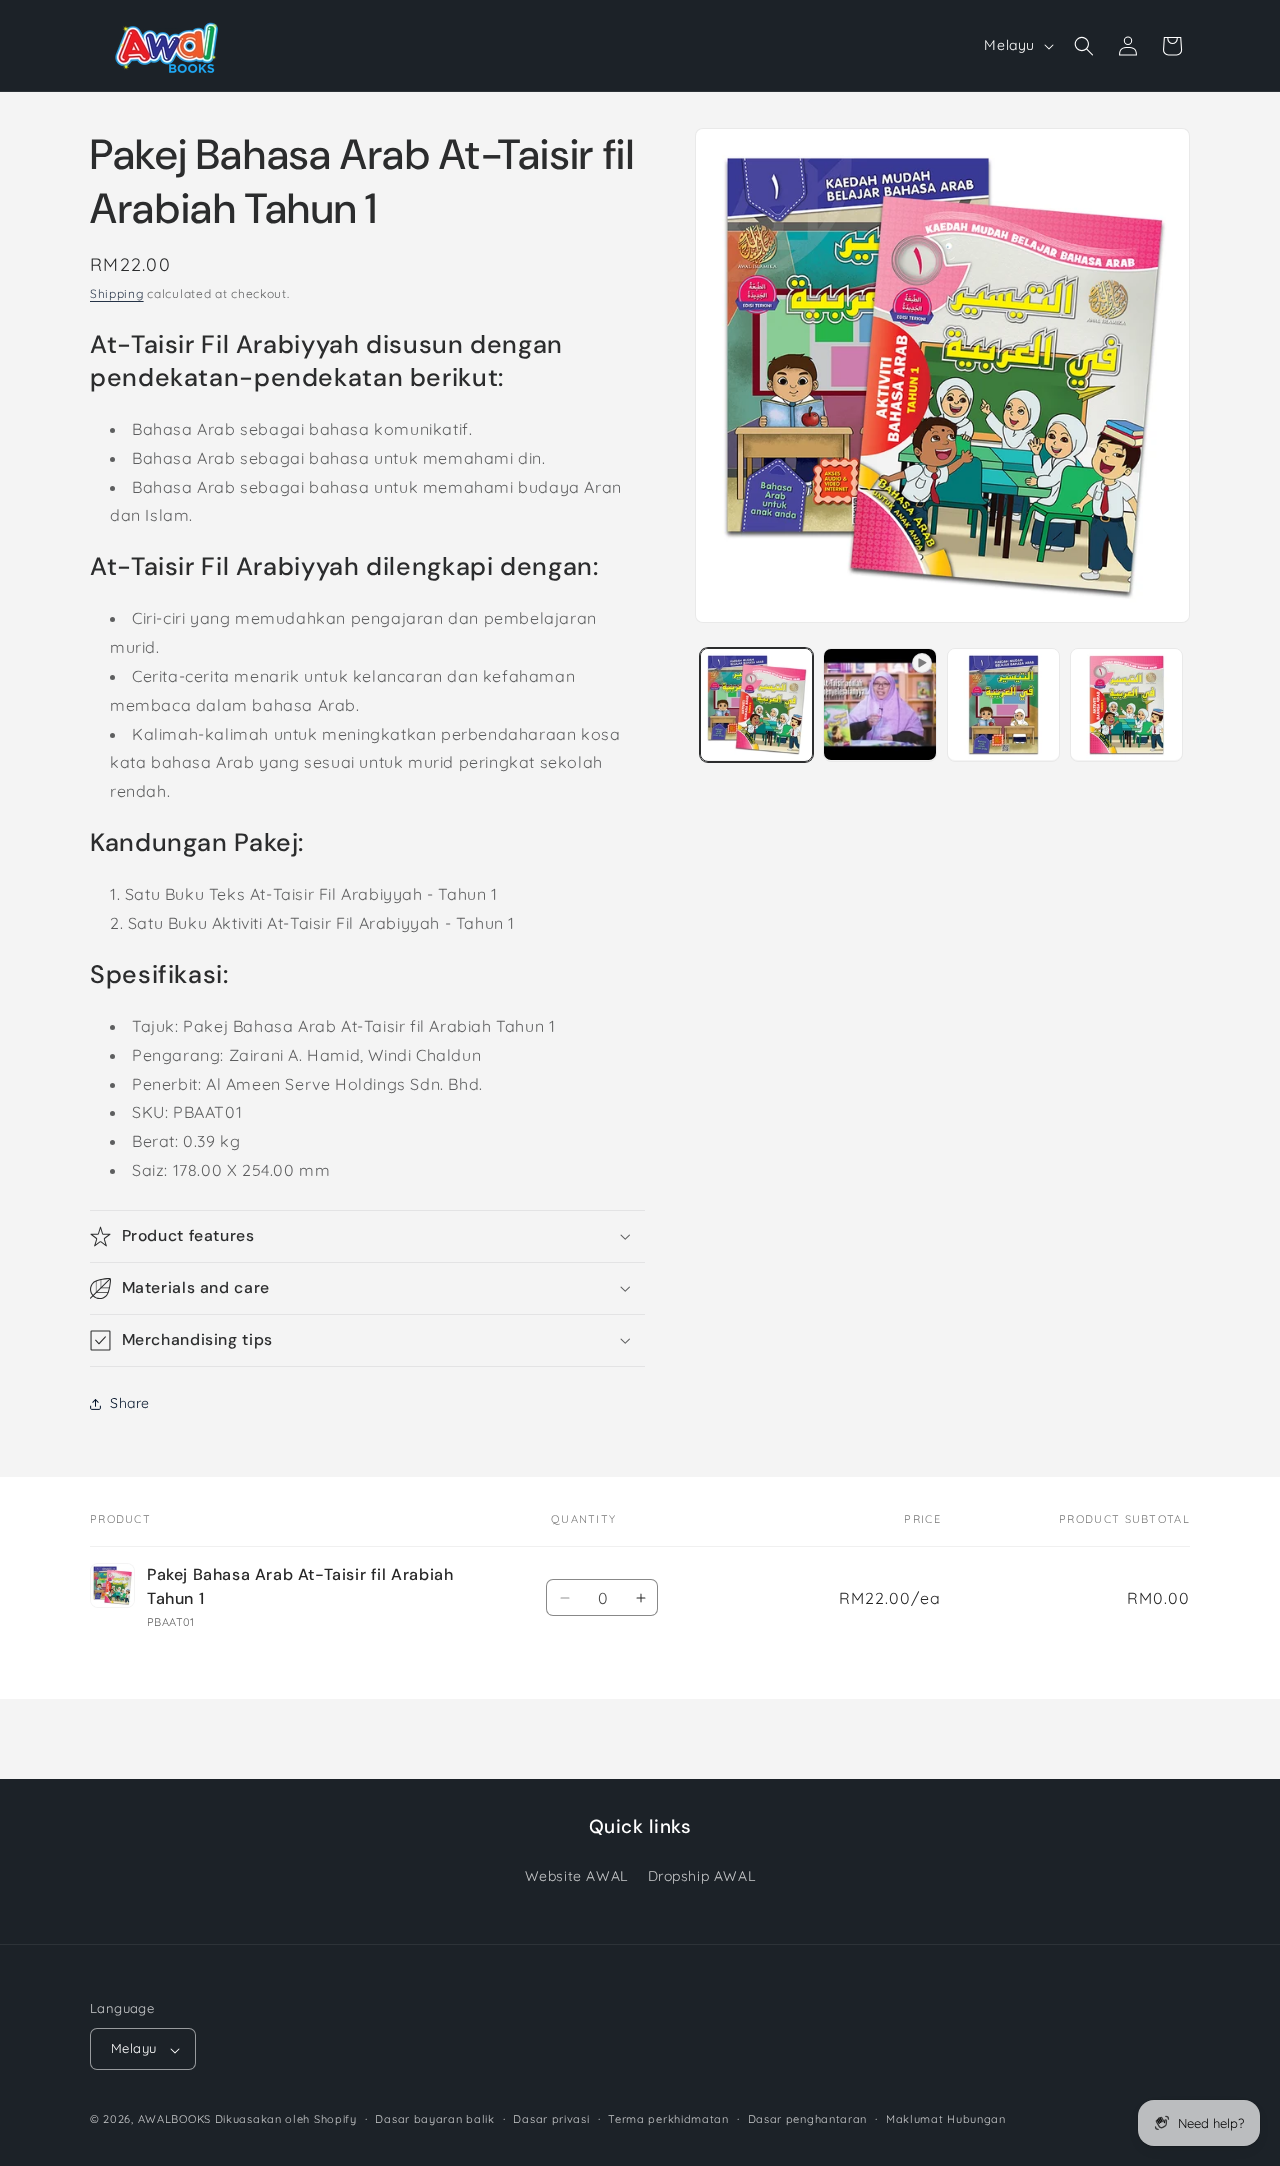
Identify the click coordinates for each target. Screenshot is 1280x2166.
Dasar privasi (551, 2120)
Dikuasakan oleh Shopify (286, 2120)
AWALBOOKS (174, 2120)
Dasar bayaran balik (434, 2120)
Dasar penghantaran (808, 2120)
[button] (1084, 46)
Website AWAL (576, 1876)
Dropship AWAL (702, 1876)
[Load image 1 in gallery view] (756, 704)
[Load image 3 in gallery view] (1126, 704)
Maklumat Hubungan (946, 2120)
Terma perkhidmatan (668, 2120)
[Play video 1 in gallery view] (879, 704)
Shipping (117, 293)
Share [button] (130, 1403)
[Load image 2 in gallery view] (1003, 704)
